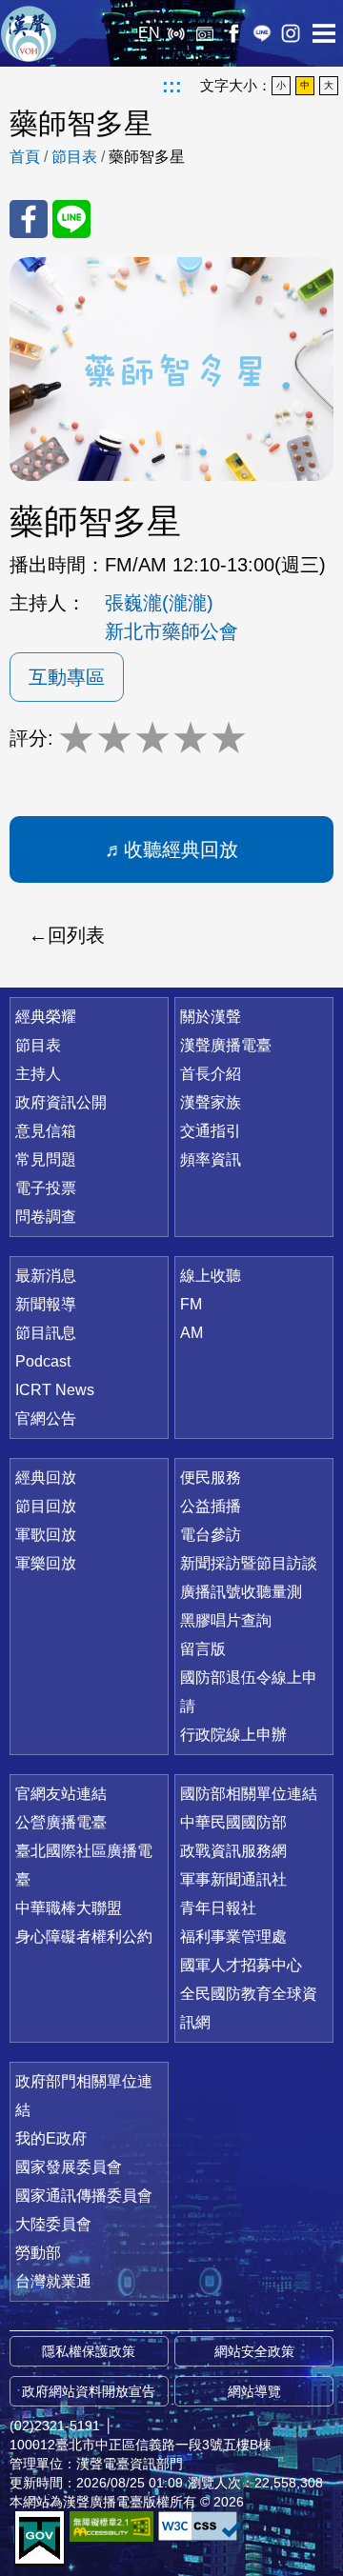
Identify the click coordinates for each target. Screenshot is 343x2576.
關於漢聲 (211, 1017)
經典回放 (205, 33)
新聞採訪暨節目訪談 (249, 1563)
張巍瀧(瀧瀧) (159, 603)
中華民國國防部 (233, 1822)
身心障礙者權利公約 (84, 1937)
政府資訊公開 (61, 1102)
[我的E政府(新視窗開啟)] (40, 2539)
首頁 (25, 157)
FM (191, 1304)
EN (149, 33)
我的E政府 (51, 2138)
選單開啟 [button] (324, 33)
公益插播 (211, 1506)
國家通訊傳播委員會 (84, 2196)
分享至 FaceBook (29, 219)
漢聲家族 (211, 1102)
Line (262, 33)
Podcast (43, 1361)
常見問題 (46, 1159)
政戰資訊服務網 (233, 1851)
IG (291, 33)
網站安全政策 (254, 2351)
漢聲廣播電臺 (29, 33)
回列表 (76, 935)
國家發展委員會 (69, 2167)
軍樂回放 (46, 1563)
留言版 (203, 1649)
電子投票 (46, 1188)
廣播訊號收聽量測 (241, 1592)
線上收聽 (176, 33)
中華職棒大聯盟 (69, 1908)
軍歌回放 (46, 1535)
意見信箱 (46, 1131)
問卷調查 (46, 1217)
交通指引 (211, 1131)
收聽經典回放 (181, 849)
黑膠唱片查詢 (226, 1620)
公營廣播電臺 (61, 1822)
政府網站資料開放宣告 (89, 2391)
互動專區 (67, 677)
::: (172, 86)
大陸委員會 (53, 2224)
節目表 (74, 157)
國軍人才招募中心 (241, 1965)
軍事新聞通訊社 (233, 1879)
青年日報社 (218, 1908)
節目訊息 (46, 1333)
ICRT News (55, 1390)
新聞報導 (46, 1304)
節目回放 (46, 1506)
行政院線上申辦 (233, 1735)
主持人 (38, 1074)
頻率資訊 (211, 1159)
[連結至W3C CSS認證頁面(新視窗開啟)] (200, 2526)
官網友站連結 (61, 1794)
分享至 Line (71, 219)
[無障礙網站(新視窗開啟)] (111, 2526)
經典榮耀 (46, 1017)
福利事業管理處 (233, 1937)
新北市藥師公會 (171, 631)
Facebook (233, 33)
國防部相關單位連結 (249, 1794)
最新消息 (46, 1276)
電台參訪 (211, 1535)
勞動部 (38, 2253)
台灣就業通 (53, 2281)
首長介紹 (211, 1074)
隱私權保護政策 (89, 2351)
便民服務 (211, 1478)
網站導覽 (254, 2391)
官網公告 (46, 1418)
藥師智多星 (147, 157)
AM (192, 1333)
